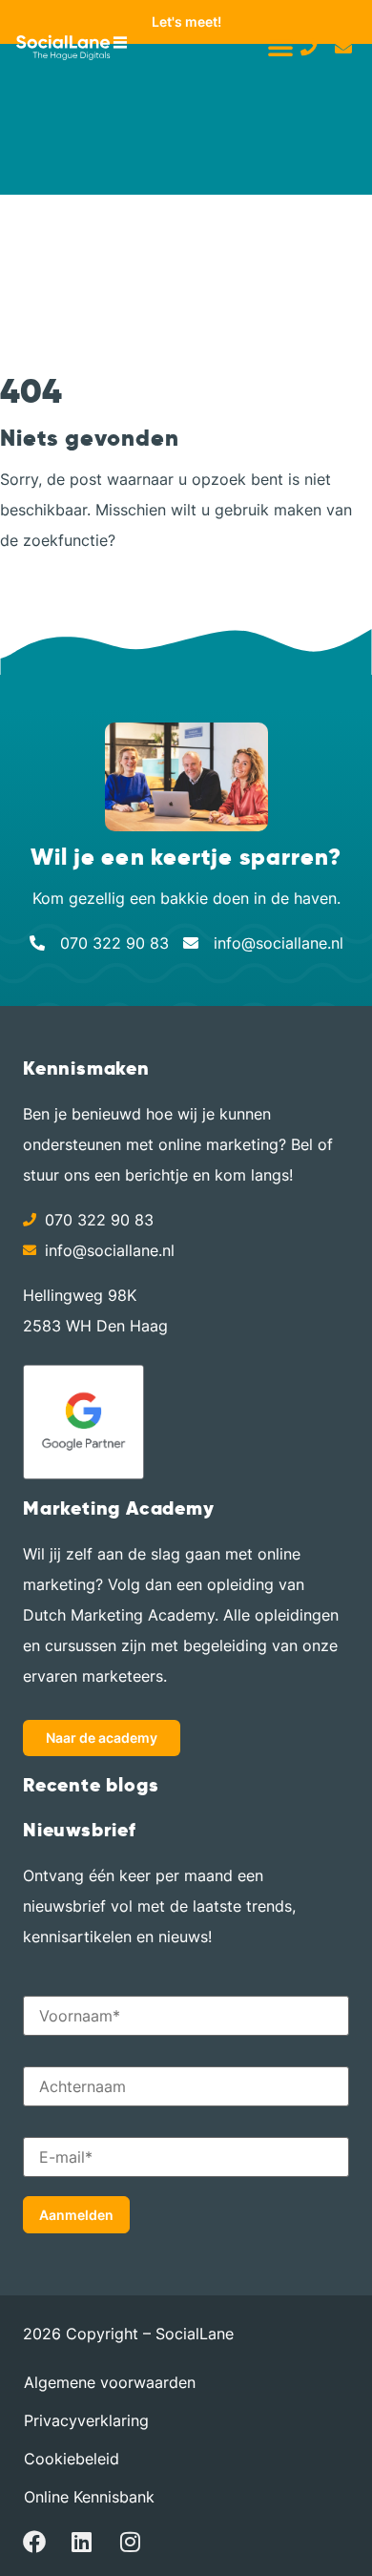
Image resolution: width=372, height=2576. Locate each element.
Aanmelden (76, 2215)
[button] (280, 47)
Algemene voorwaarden (110, 2382)
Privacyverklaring (86, 2420)
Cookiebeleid (72, 2459)
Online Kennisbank (89, 2497)
